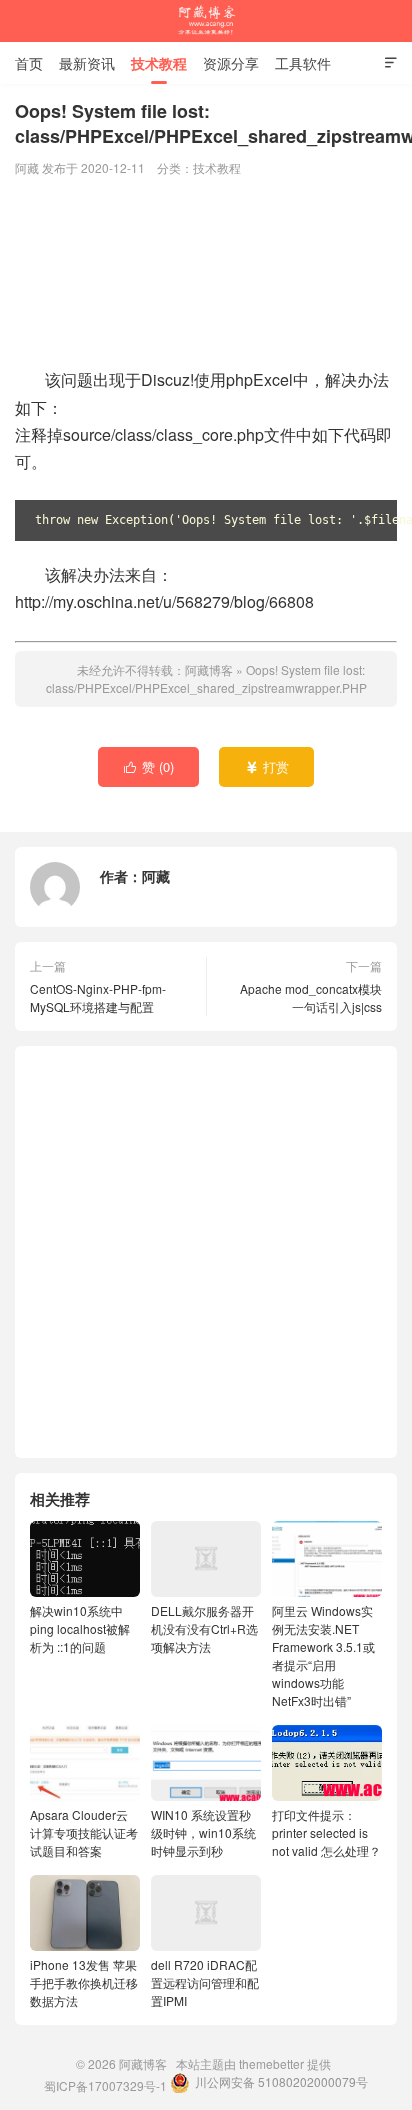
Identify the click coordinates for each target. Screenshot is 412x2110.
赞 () (149, 766)
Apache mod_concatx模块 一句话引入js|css (311, 997)
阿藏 (156, 876)
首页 (29, 63)
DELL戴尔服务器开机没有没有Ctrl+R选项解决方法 (204, 1628)
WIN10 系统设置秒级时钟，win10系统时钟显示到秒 (203, 1832)
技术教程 (159, 63)
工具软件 (303, 63)
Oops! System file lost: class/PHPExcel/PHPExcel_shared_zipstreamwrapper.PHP (206, 678)
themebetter (271, 2063)
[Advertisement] (206, 274)
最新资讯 (87, 63)
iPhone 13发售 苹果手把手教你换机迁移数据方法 (84, 1982)
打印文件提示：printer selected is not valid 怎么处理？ (326, 1832)
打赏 (267, 766)
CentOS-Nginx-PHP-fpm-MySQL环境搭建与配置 (98, 997)
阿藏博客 (206, 21)
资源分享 (231, 63)
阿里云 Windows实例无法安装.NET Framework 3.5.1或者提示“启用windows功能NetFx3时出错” (323, 1655)
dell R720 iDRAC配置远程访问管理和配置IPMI (205, 1982)
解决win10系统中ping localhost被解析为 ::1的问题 (80, 1628)
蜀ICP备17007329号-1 (105, 2085)
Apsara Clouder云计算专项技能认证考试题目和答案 (84, 1832)
